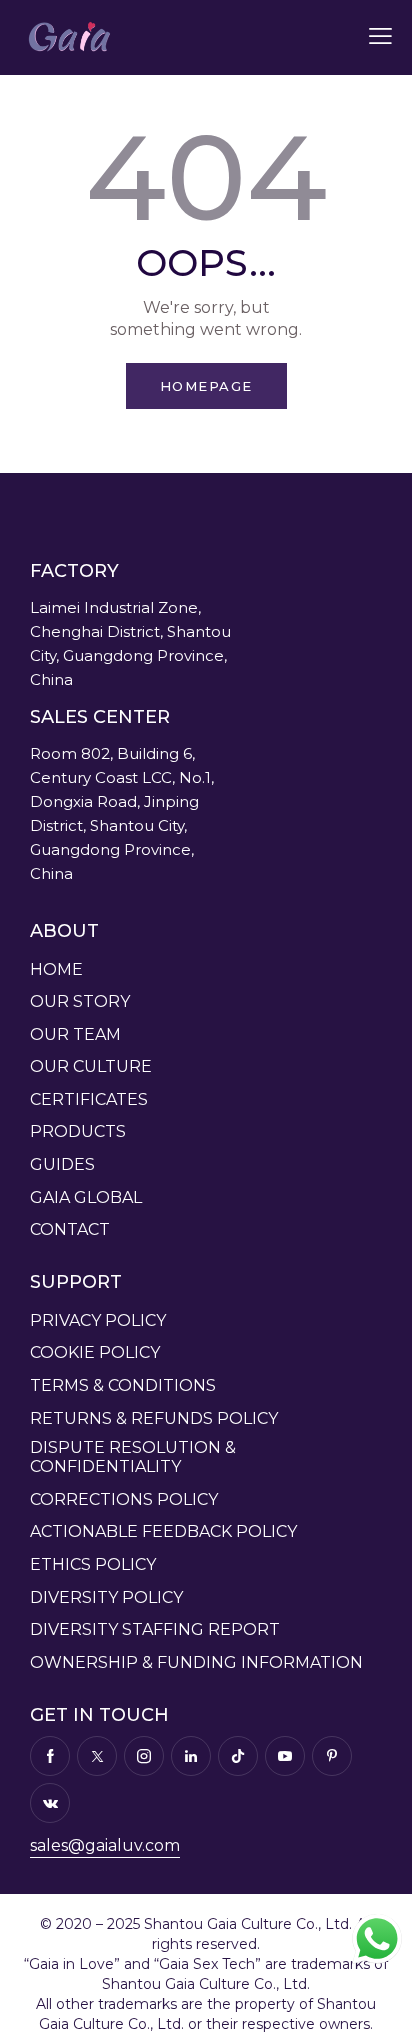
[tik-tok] (238, 1756)
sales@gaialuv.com (105, 1845)
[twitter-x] (97, 1756)
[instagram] (144, 1756)
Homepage (206, 386)
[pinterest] (332, 1756)
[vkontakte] (50, 1803)
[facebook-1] (50, 1756)
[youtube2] (285, 1756)
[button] (380, 36)
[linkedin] (191, 1756)
